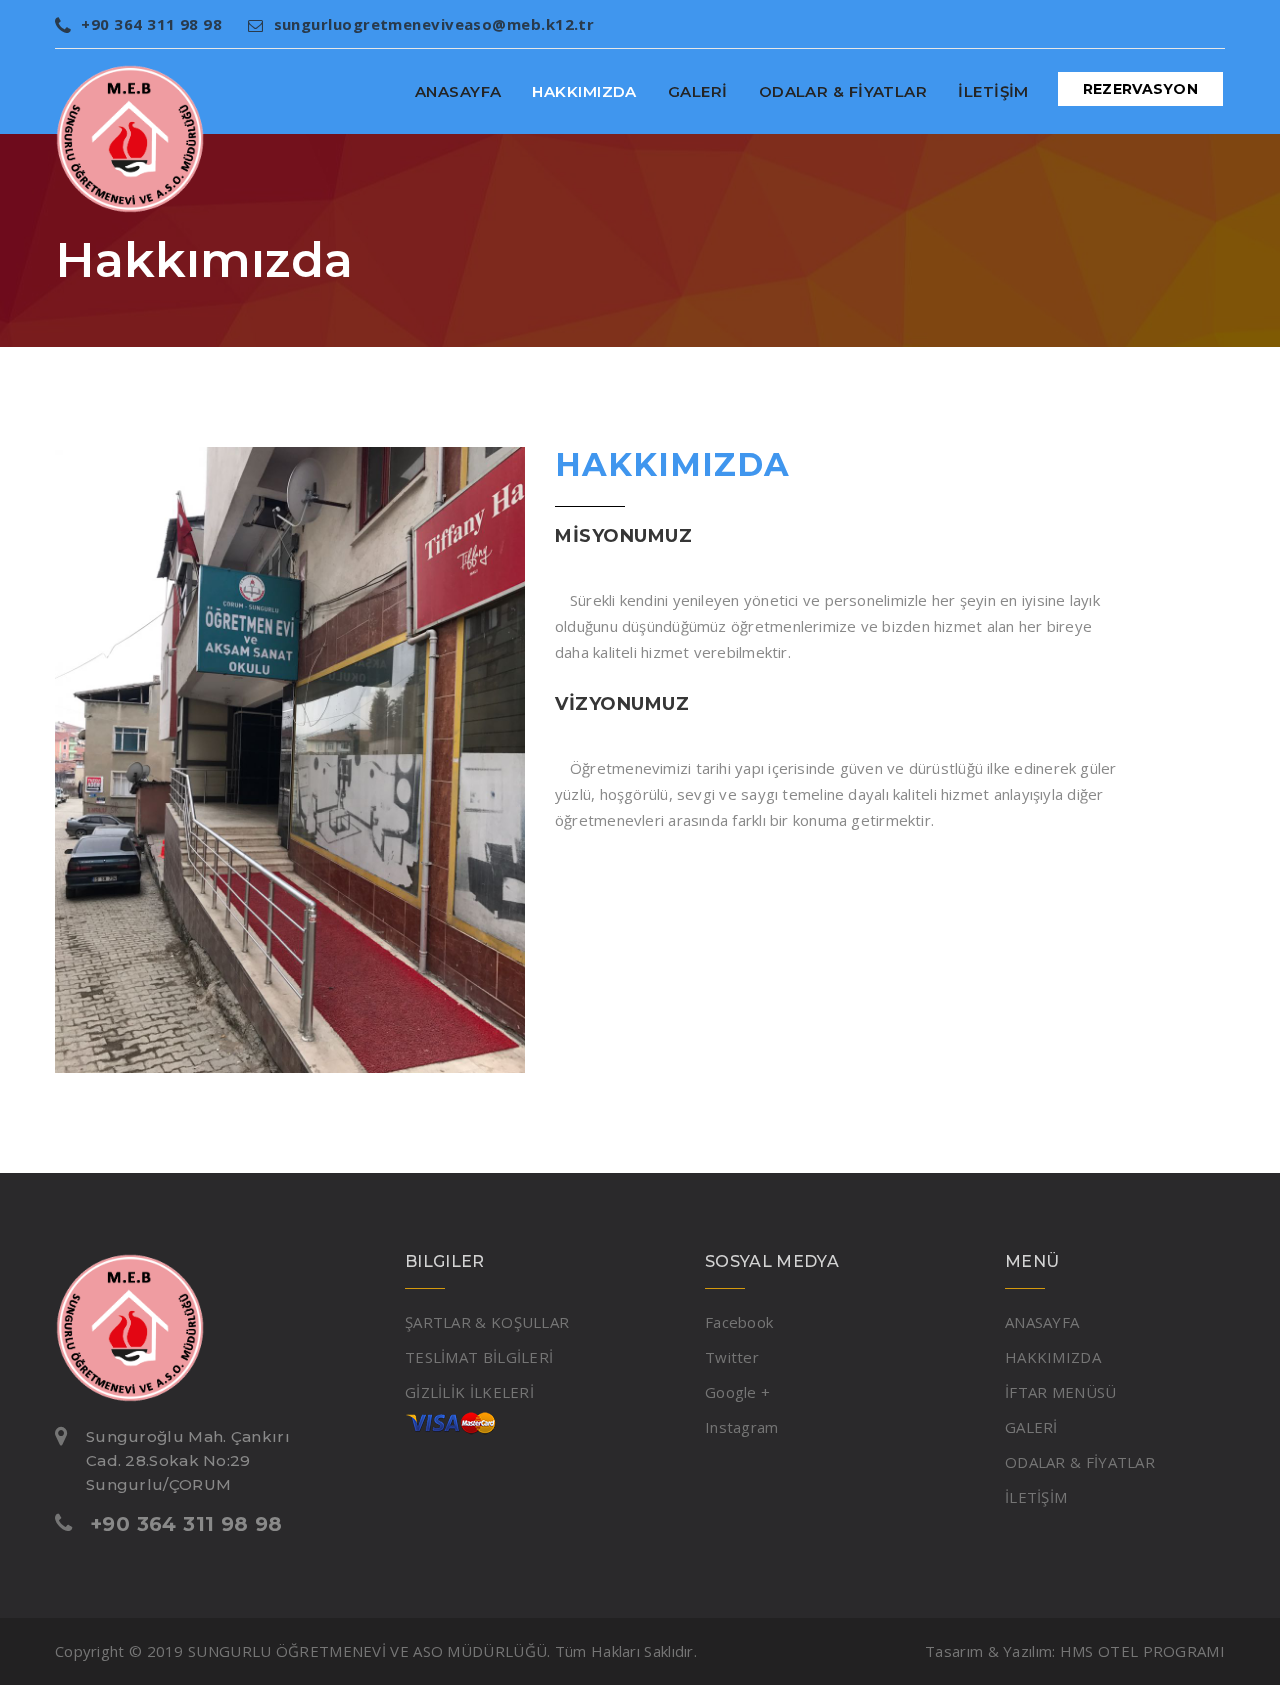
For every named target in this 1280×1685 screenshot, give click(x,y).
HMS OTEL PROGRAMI (1142, 1651)
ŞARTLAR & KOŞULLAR (487, 1322)
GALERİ (698, 91)
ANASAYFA (458, 91)
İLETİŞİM (993, 91)
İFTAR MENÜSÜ (1061, 1392)
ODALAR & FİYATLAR (843, 91)
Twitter (732, 1357)
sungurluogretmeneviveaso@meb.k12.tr (434, 24)
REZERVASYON (1140, 89)
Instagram (742, 1427)
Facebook (739, 1322)
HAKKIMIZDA (584, 91)
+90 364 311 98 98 (151, 24)
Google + (737, 1392)
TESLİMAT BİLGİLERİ (479, 1357)
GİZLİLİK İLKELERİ (469, 1392)
